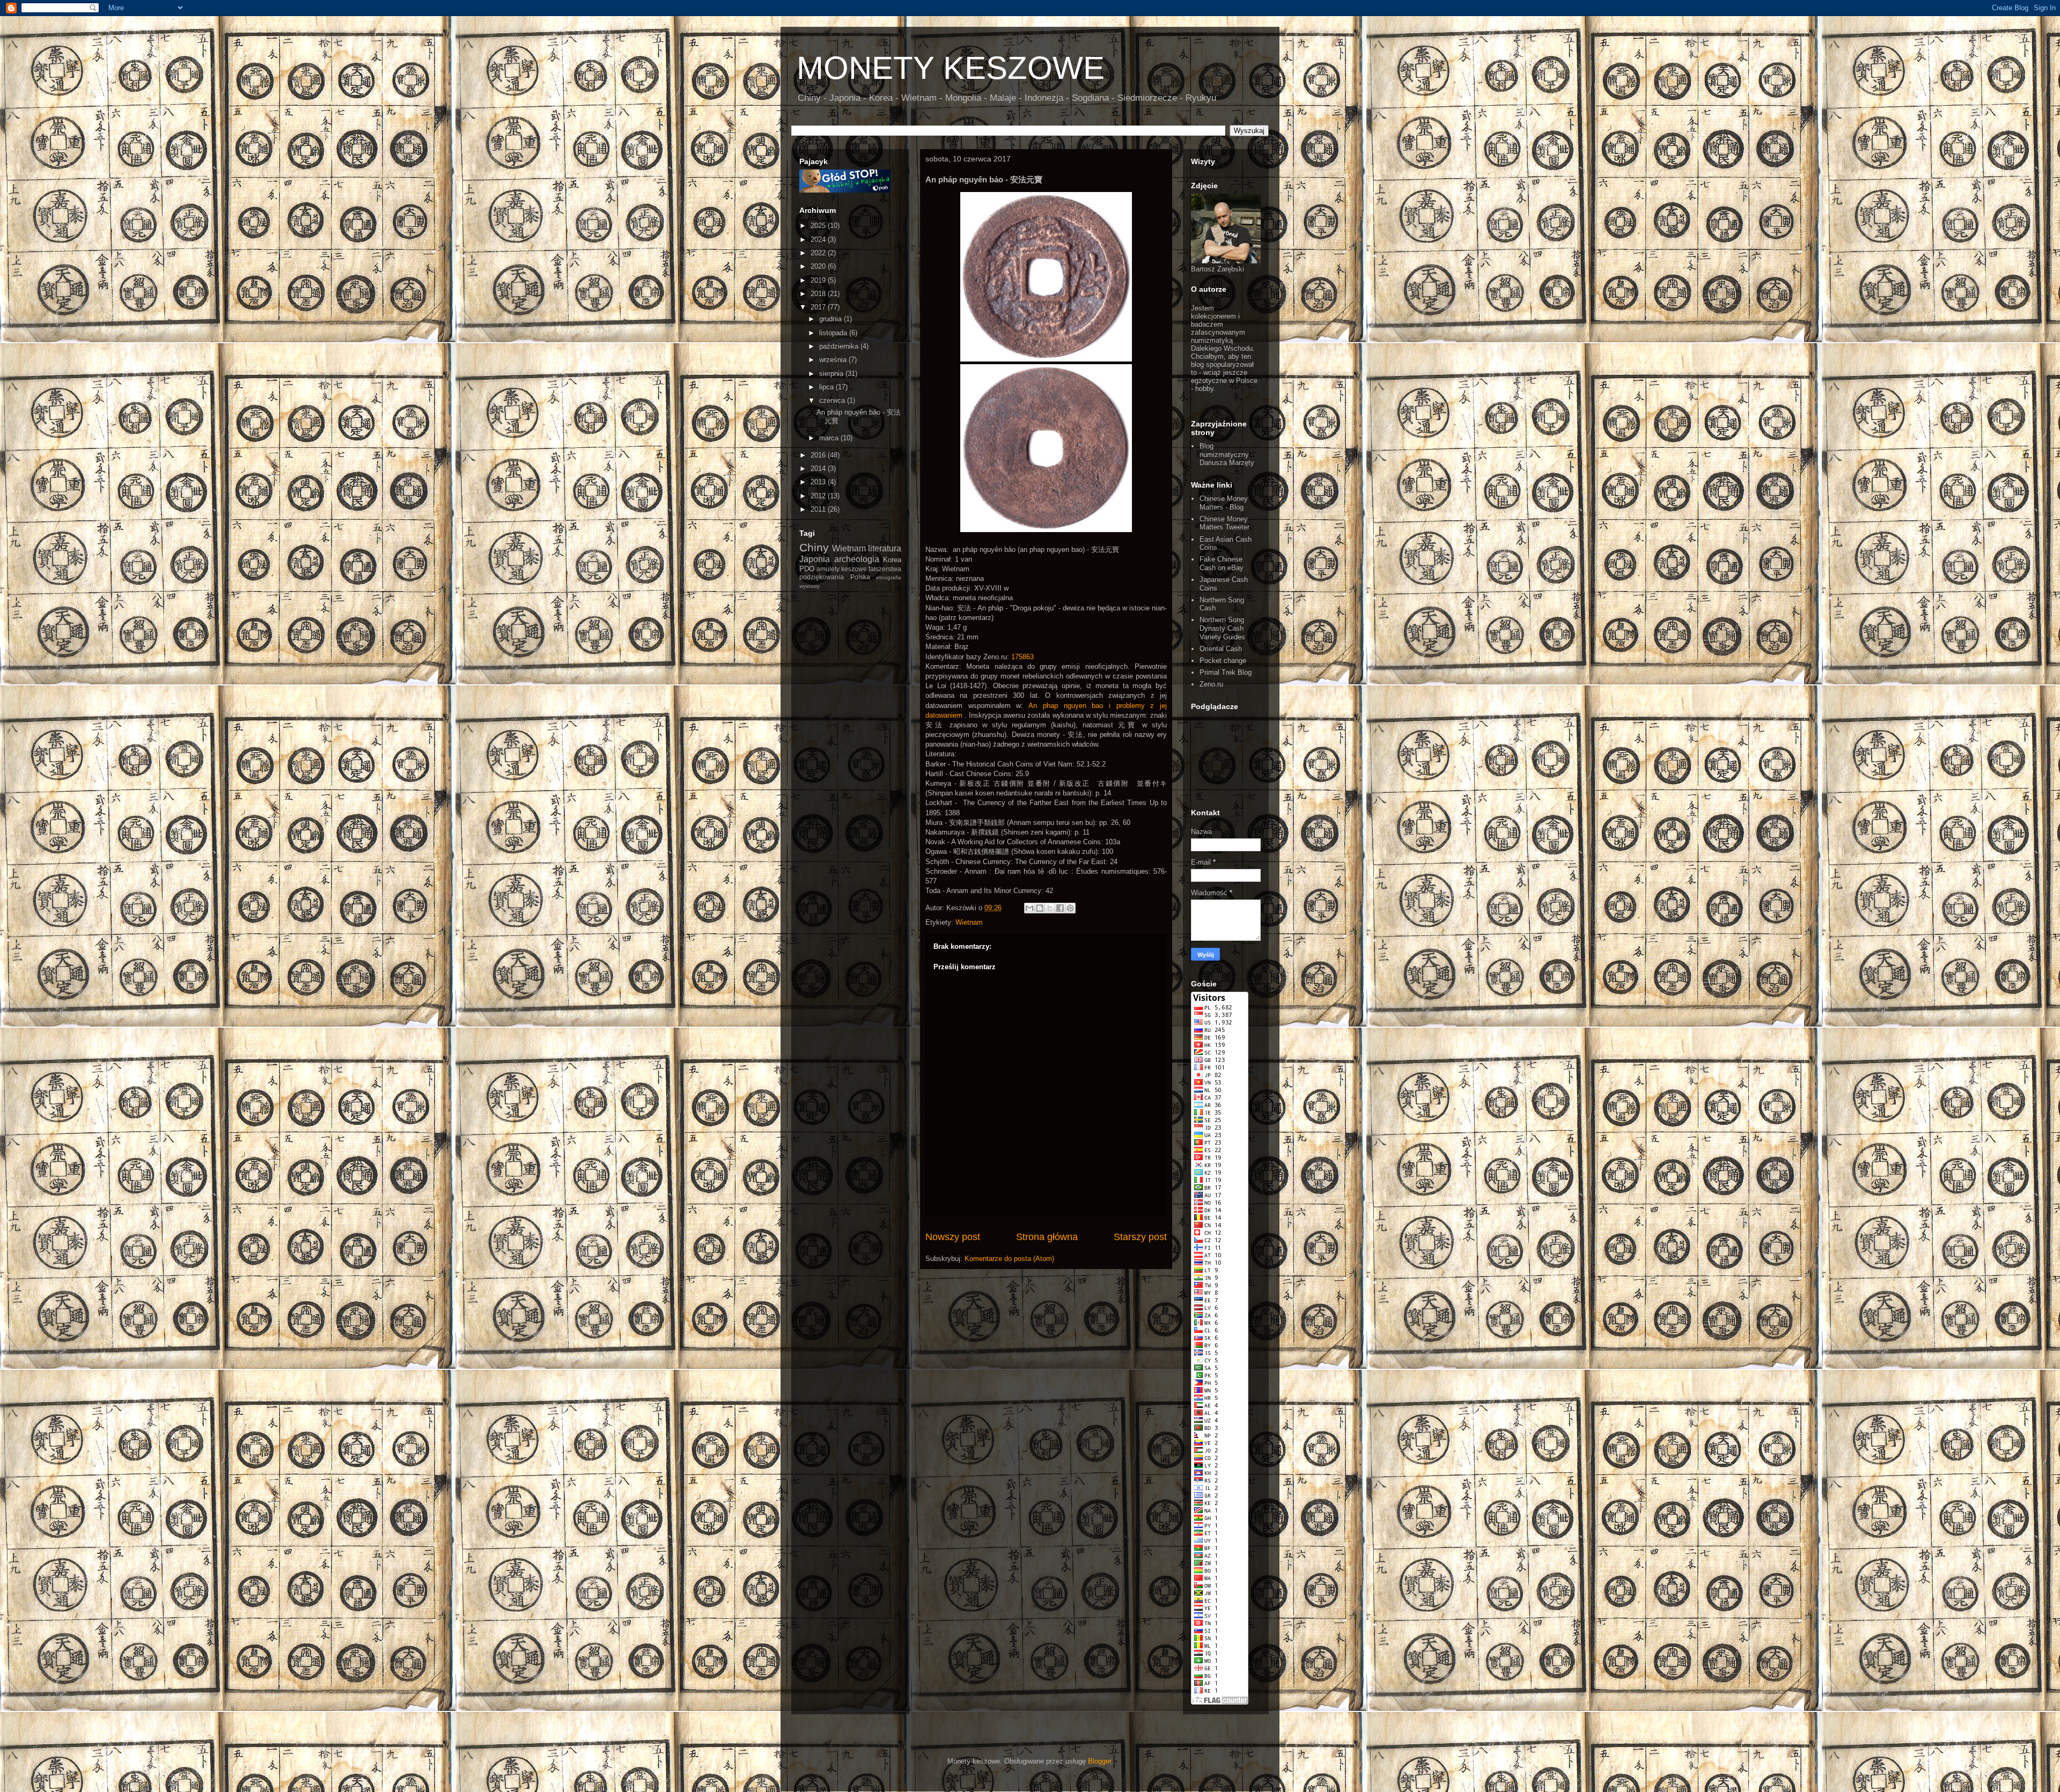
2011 (819, 509)
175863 (1022, 657)
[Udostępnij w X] (1050, 908)
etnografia (889, 577)
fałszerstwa (885, 569)
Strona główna (1047, 1237)
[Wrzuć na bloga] (1040, 908)
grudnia (832, 319)
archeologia (857, 559)
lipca (827, 387)
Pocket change (1223, 661)
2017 (819, 307)
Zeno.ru (1211, 684)
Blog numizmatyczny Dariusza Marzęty (1227, 454)
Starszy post (1140, 1237)
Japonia (815, 559)
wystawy (810, 586)
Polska (860, 577)
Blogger (1099, 1761)
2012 (819, 496)
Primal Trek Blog (1226, 672)
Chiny (814, 547)
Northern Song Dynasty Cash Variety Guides (1222, 628)
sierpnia (832, 374)
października (840, 346)
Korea (892, 560)
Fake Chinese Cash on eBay (1222, 563)
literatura (885, 548)
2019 (819, 280)
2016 (819, 455)
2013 (819, 482)
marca (830, 438)
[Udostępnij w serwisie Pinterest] (1070, 908)
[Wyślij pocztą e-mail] (1029, 908)
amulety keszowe (842, 569)
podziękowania (822, 577)
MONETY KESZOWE (951, 68)
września (834, 360)
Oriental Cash (1221, 649)
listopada (834, 333)
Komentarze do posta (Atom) (1009, 1259)
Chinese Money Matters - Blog (1224, 503)
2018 (819, 294)
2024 (819, 239)
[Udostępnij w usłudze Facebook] (1060, 908)
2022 (819, 253)
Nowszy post (953, 1237)
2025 (819, 226)
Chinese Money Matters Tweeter (1224, 523)
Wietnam (969, 922)
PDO (807, 569)
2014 (819, 469)
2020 (819, 266)
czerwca (833, 400)
